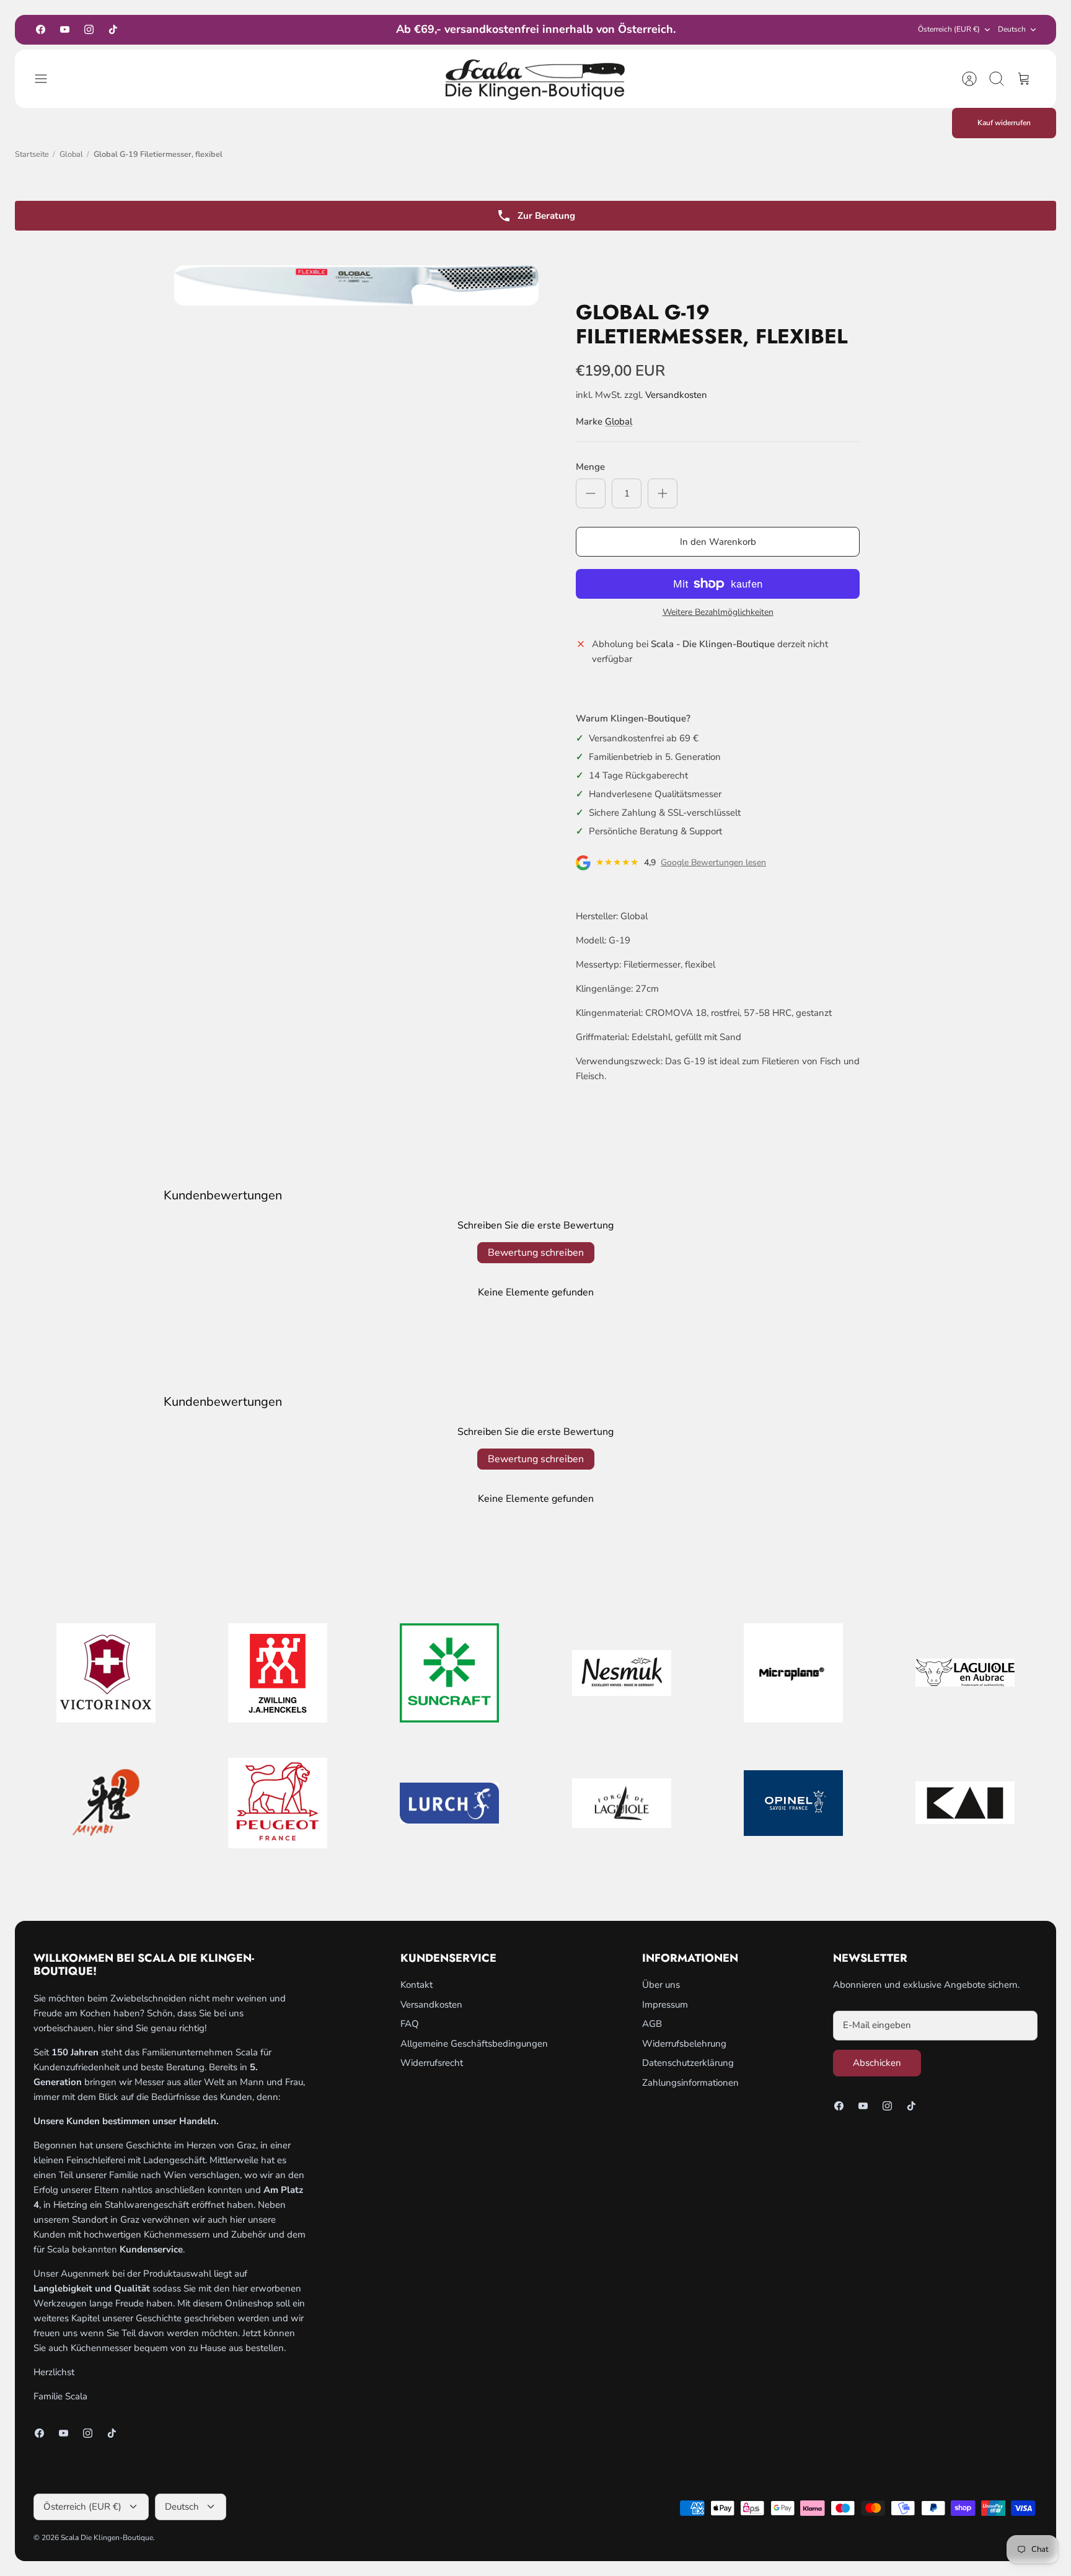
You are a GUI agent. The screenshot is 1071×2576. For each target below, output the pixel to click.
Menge (590, 467)
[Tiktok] (113, 29)
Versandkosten (676, 395)
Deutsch (1012, 29)
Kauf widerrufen (1004, 123)
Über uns (661, 1985)
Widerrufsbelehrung (684, 2044)
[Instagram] (89, 29)
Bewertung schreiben (536, 1253)
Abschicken (877, 2063)
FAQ (410, 2024)
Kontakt (416, 1985)
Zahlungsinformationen (690, 2083)
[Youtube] (65, 29)
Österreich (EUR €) (949, 29)
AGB (652, 2024)
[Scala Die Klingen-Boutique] (535, 79)
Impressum (665, 2005)
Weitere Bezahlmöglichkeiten (718, 613)
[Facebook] (41, 29)
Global (71, 154)
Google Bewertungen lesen (713, 863)
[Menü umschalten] (47, 79)
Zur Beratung (546, 216)
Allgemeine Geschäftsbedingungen (474, 2044)
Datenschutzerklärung (688, 2063)
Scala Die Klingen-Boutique (107, 2538)
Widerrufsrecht (432, 2063)
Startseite (32, 154)
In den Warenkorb (718, 542)
